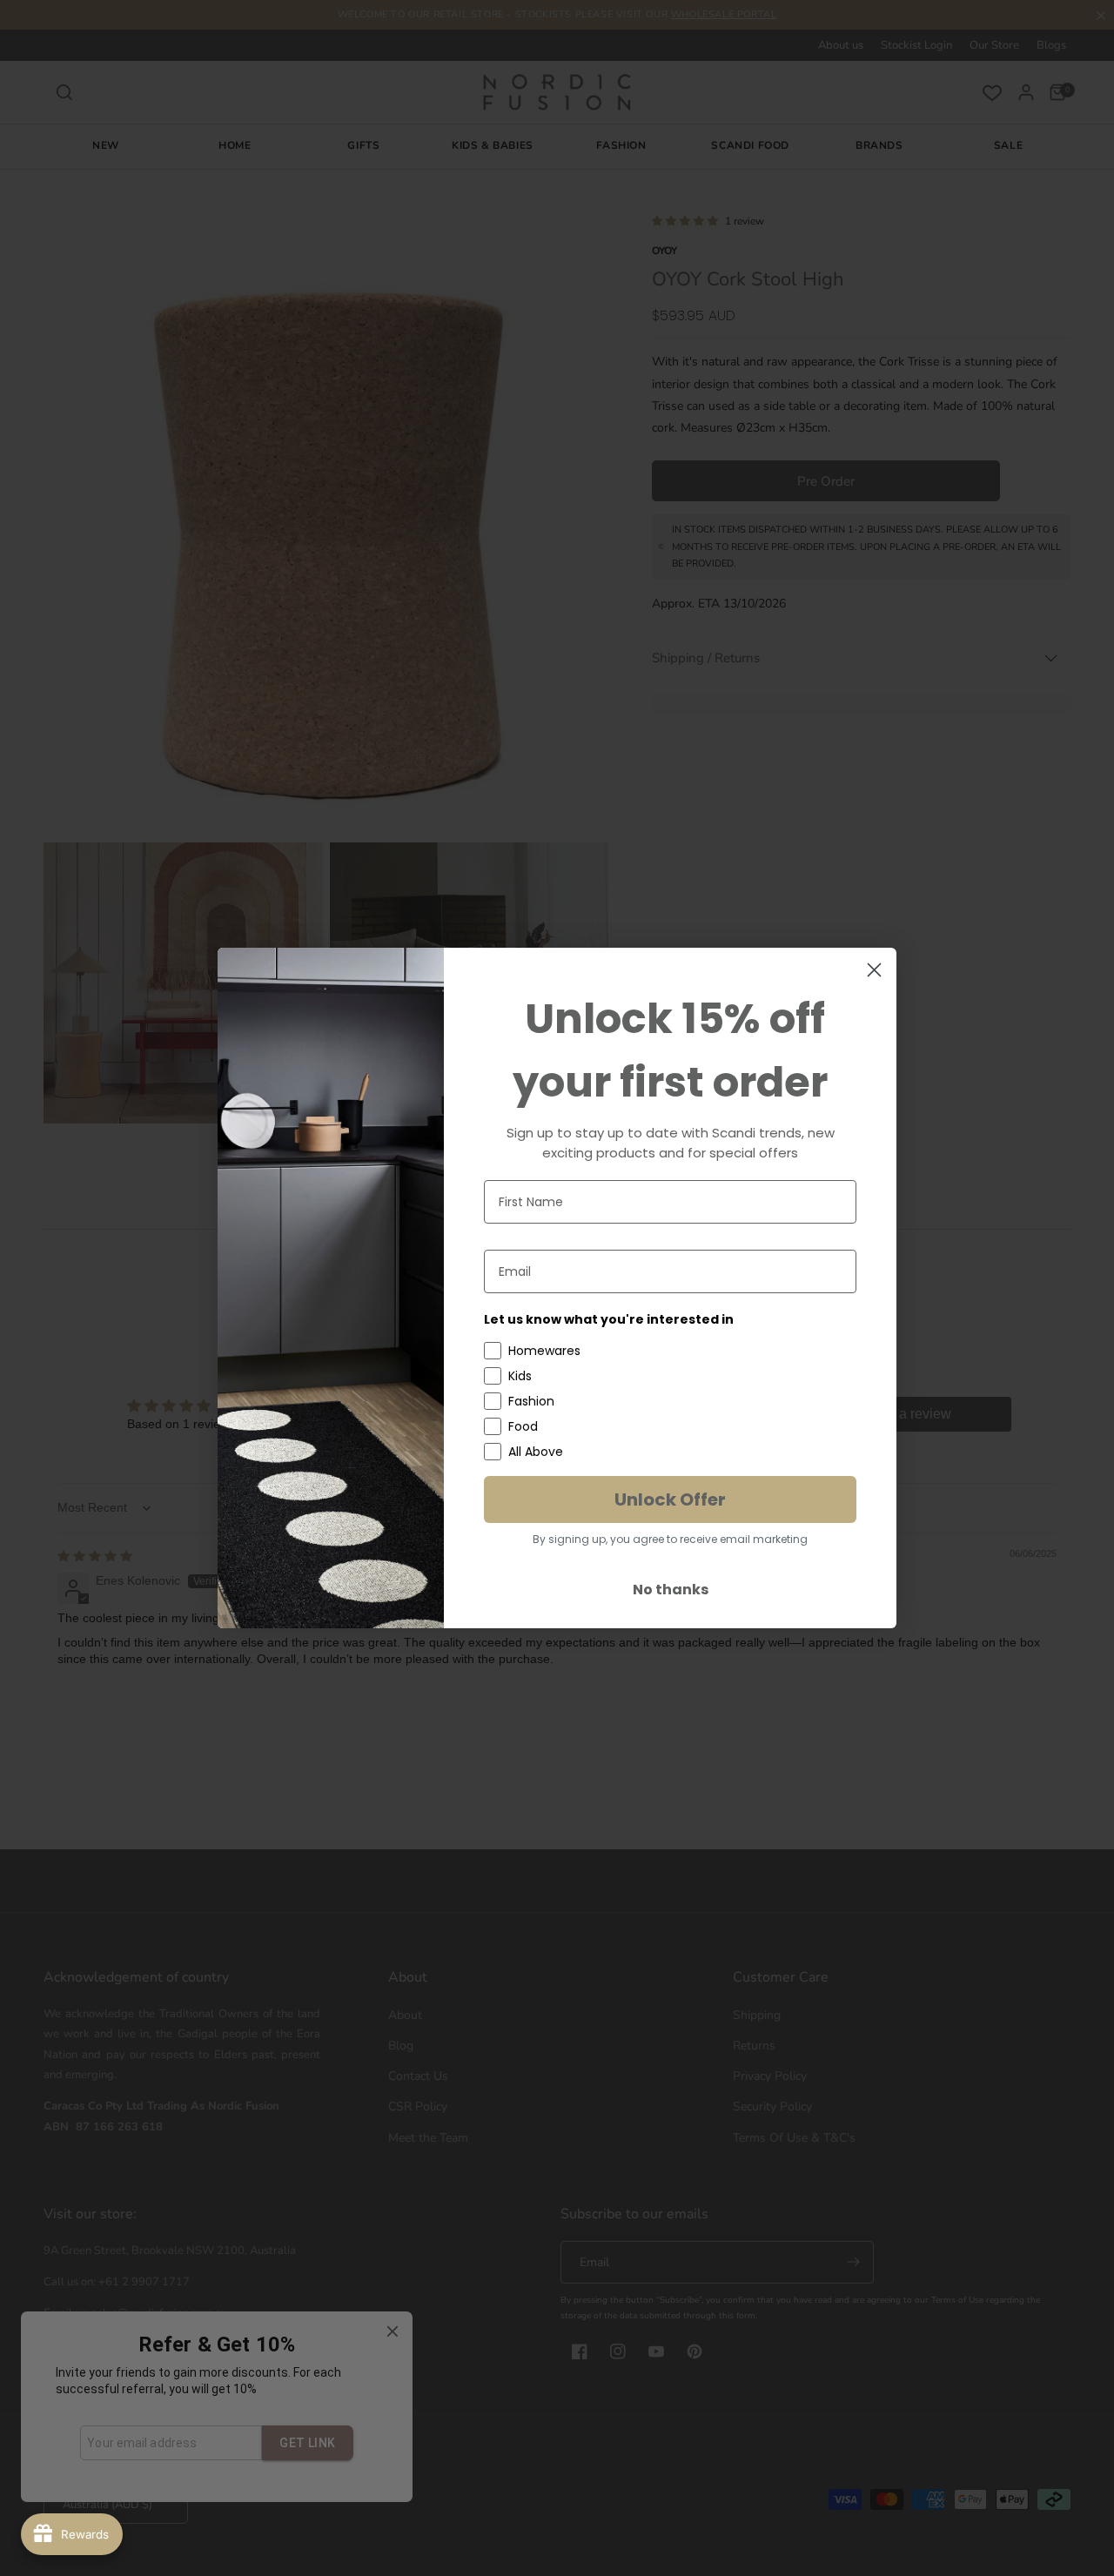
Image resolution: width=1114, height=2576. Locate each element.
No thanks (671, 1590)
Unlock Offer (670, 1499)
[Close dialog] (874, 970)
